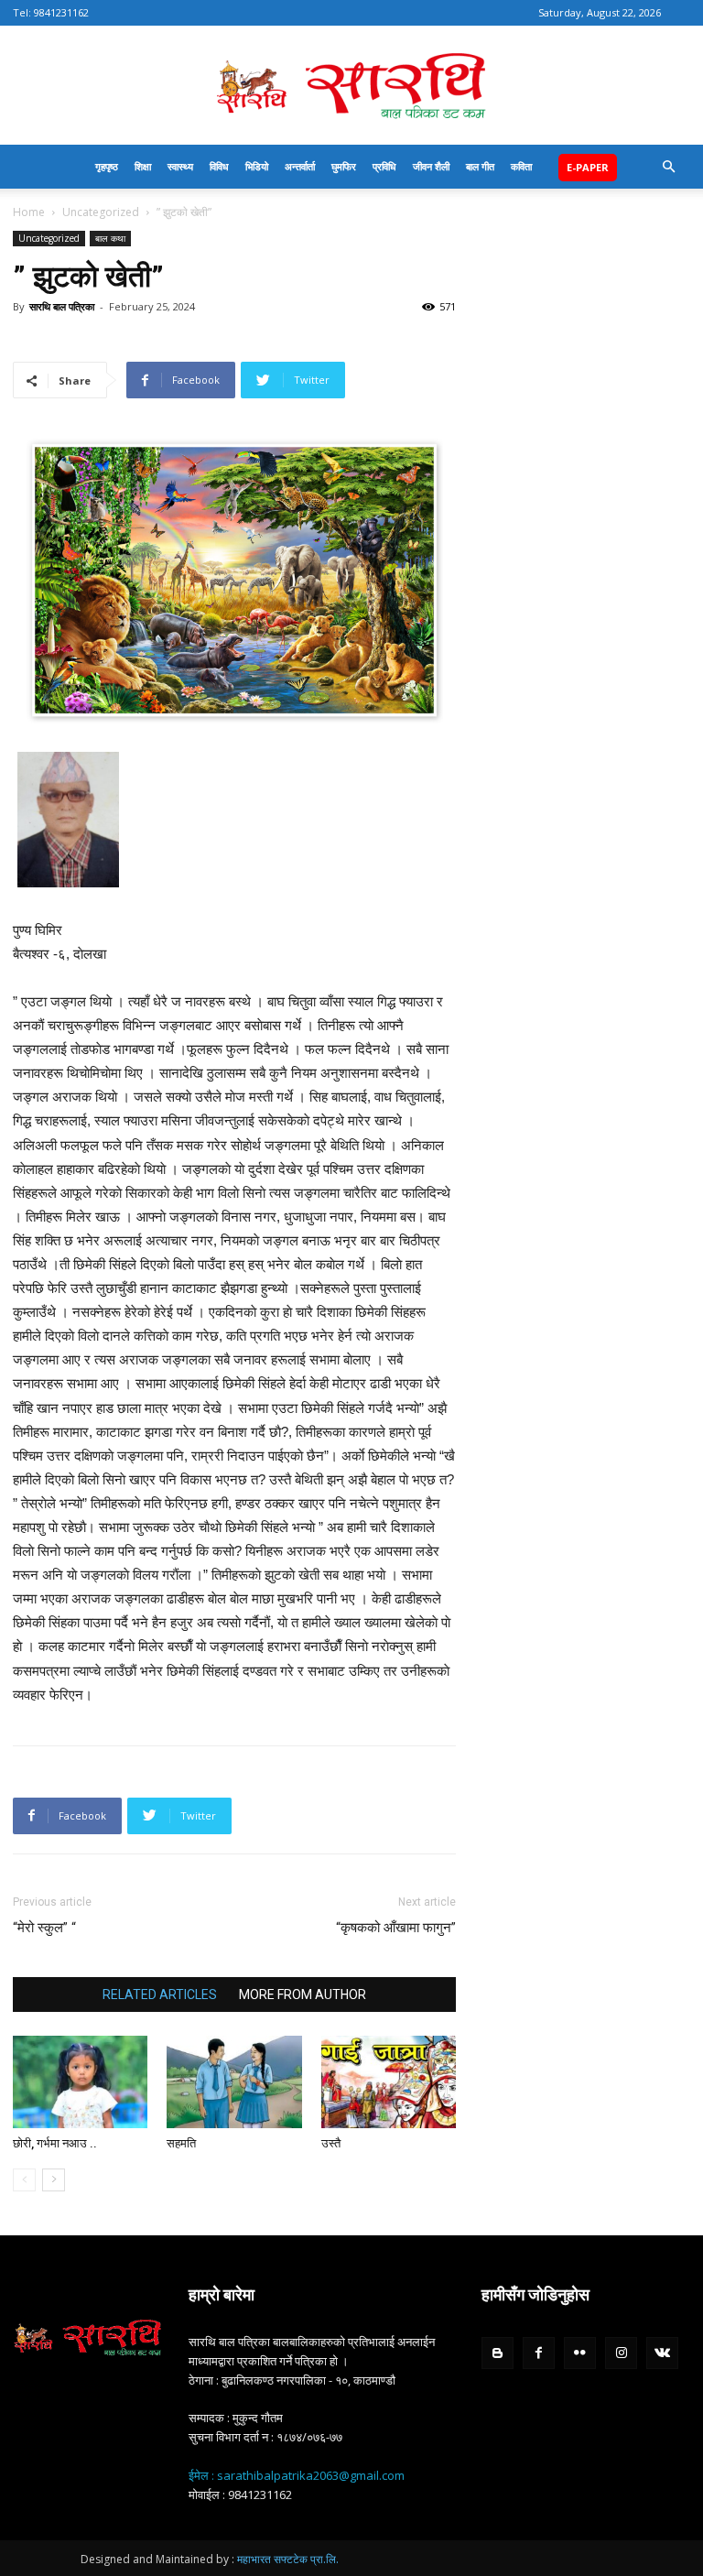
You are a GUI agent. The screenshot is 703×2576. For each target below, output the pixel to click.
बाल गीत (480, 166)
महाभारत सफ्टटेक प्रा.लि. (288, 2559)
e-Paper (588, 167)
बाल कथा (110, 238)
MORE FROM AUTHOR (303, 1994)
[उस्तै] (389, 2082)
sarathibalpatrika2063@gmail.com (311, 2475)
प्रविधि (384, 166)
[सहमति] (234, 2082)
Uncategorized (101, 212)
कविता (521, 166)
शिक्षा (143, 166)
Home (29, 212)
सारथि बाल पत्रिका (62, 306)
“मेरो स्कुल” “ (44, 1928)
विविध (219, 166)
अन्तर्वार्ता (300, 166)
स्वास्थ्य (180, 166)
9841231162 (61, 12)
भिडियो (257, 166)
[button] (668, 167)
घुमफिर (344, 166)
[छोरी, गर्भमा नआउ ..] (80, 2082)
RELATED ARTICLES (160, 1994)
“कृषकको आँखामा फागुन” (396, 1928)
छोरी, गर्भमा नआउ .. (55, 2143)
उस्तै (331, 2143)
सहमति (181, 2143)
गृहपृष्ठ (107, 166)
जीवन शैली (431, 166)
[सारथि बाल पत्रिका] (351, 87)
